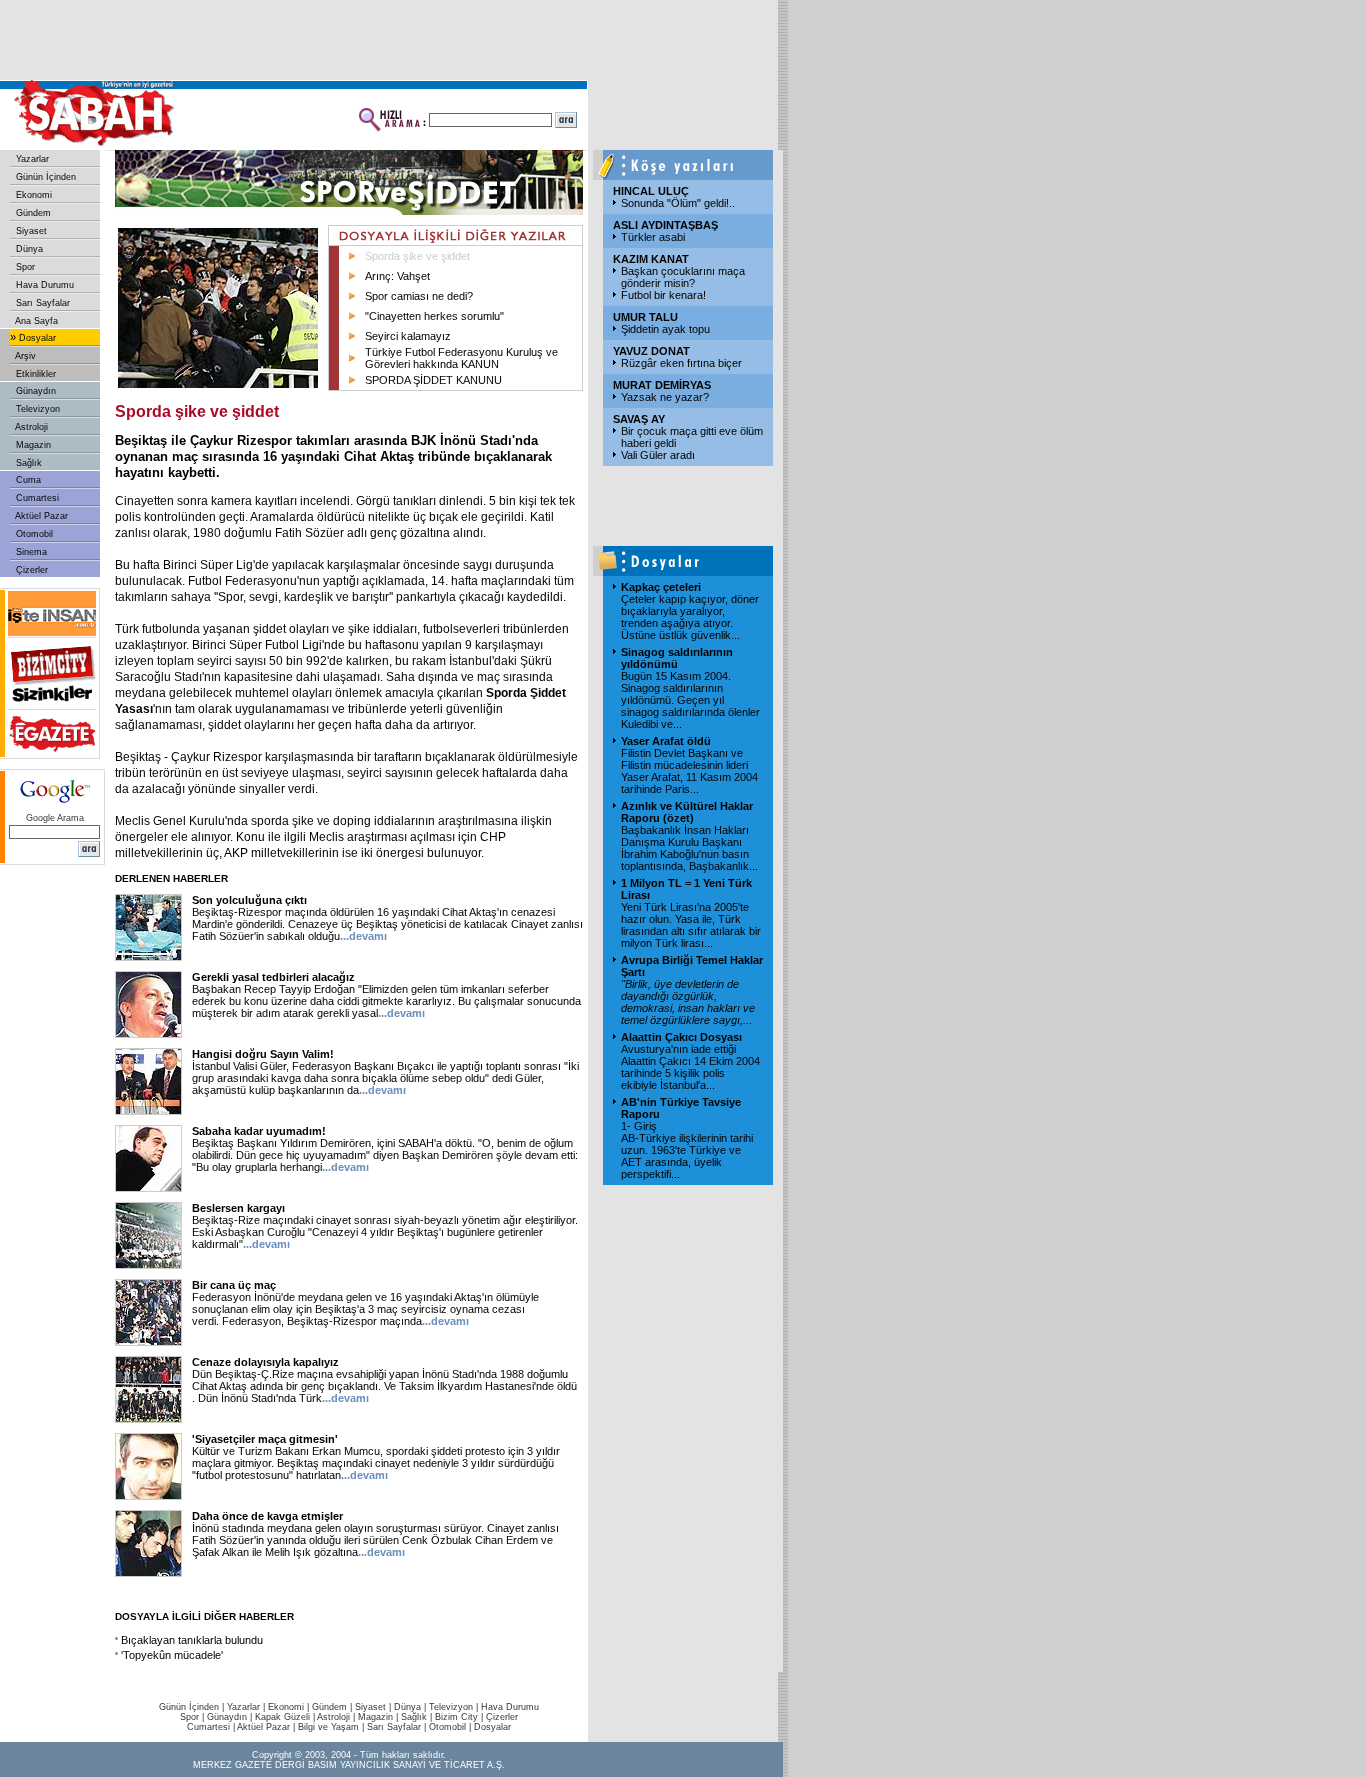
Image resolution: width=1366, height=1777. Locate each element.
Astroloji (30, 427)
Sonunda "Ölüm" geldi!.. (678, 203)
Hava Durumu (43, 285)
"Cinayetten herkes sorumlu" (434, 316)
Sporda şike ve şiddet (417, 256)
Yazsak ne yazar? (665, 397)
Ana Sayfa (35, 321)
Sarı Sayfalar (41, 303)
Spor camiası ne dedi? (419, 296)
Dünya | (411, 1707)
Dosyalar (36, 338)
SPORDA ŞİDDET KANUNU (433, 380)
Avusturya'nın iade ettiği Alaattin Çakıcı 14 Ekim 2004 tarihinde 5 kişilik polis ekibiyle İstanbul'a (690, 1067)
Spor (24, 267)
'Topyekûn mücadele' (172, 1655)
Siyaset (30, 231)
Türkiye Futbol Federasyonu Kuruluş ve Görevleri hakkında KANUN (461, 358)
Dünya (28, 249)
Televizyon (36, 409)
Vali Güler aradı (658, 455)
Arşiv (24, 356)
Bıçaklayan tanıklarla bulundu (192, 1640)
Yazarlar (31, 159)
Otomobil (33, 534)
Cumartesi (36, 498)
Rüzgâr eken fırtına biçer (681, 363)
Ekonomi (32, 195)
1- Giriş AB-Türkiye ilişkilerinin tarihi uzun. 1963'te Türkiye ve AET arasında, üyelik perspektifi (687, 1150)
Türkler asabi (653, 237)
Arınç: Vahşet (397, 276)
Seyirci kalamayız (408, 336)
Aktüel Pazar (40, 516)
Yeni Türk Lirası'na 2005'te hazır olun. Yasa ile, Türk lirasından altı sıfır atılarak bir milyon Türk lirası (691, 925)
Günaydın (34, 391)
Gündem (32, 213)
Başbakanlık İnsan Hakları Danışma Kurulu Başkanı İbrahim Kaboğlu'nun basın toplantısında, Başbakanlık (689, 848)
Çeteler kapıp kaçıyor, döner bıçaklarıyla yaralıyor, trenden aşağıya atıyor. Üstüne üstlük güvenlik (690, 617)
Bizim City (456, 1717)
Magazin (32, 445)
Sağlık (27, 463)
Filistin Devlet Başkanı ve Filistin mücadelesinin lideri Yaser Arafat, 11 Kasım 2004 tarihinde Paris (689, 771)
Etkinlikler (34, 374)
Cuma (27, 480)
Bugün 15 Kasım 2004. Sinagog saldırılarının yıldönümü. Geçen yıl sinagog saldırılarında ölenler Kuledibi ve (690, 700)
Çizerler (30, 570)
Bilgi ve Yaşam (328, 1727)
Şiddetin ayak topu (665, 329)
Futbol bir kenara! (663, 295)
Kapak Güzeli (282, 1717)
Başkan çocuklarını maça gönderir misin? (683, 277)
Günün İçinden (44, 177)
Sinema (30, 552)
